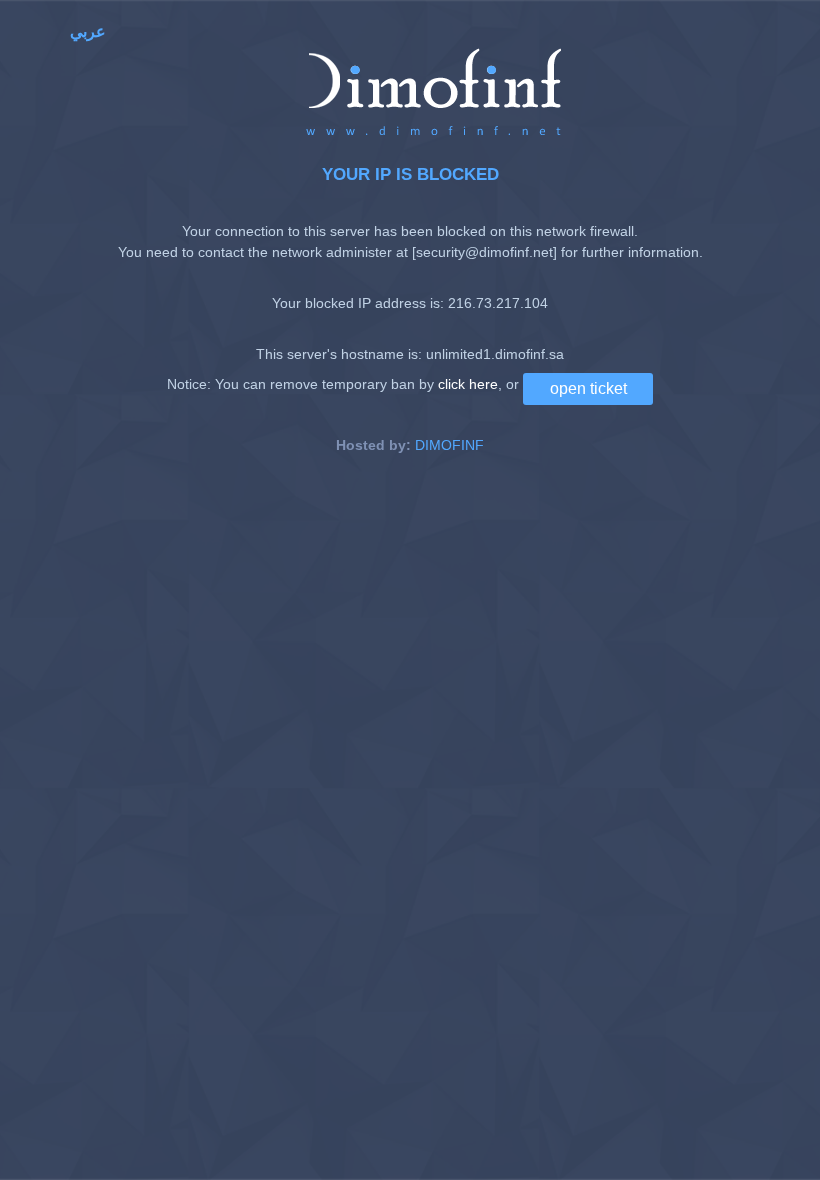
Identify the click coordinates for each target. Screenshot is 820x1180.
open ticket (588, 388)
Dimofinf (449, 445)
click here (468, 383)
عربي (88, 31)
